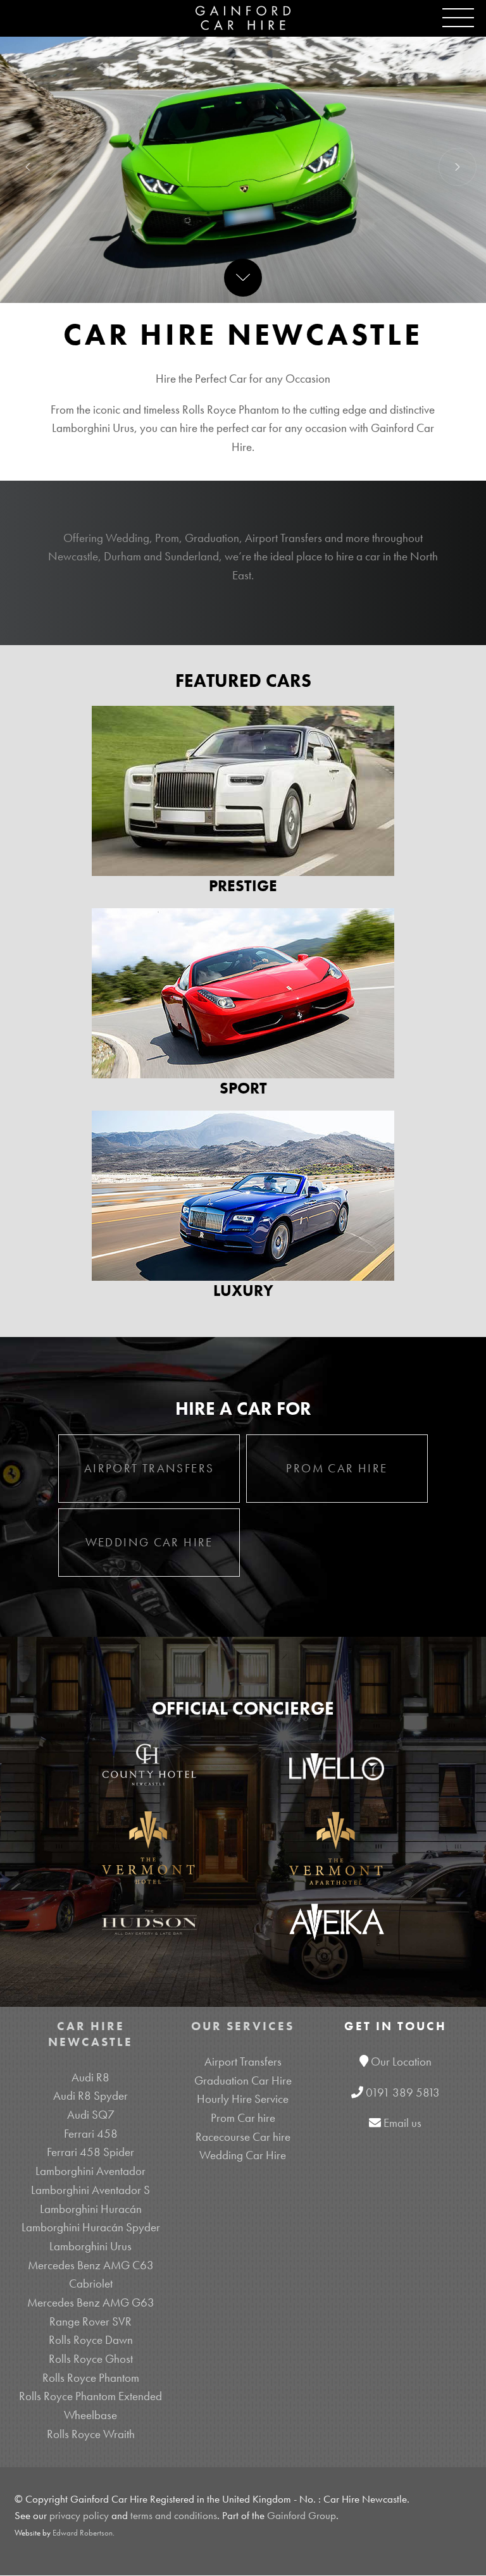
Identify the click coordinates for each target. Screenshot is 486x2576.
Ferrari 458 (91, 2134)
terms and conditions (174, 2516)
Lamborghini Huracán (91, 2209)
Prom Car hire (243, 2118)
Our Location (401, 2061)
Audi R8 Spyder (90, 2096)
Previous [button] (28, 167)
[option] (243, 167)
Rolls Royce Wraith (91, 2434)
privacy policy (79, 2516)
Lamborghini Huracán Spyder (91, 2227)
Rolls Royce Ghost (91, 2359)
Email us (402, 2123)
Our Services (243, 2026)
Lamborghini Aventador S (90, 2190)
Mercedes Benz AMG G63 (91, 2302)
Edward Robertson (83, 2533)
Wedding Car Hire (243, 2155)
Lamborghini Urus (90, 2246)
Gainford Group (302, 2516)
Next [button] (458, 167)
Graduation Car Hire (243, 2080)
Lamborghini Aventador (90, 2171)
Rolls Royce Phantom (91, 2378)
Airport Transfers (243, 2061)
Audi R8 (90, 2077)
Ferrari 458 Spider (90, 2152)
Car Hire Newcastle (90, 2034)
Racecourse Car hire (243, 2137)
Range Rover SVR (90, 2321)
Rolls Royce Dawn (91, 2340)
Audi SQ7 (91, 2115)
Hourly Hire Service (243, 2099)
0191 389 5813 (403, 2092)
